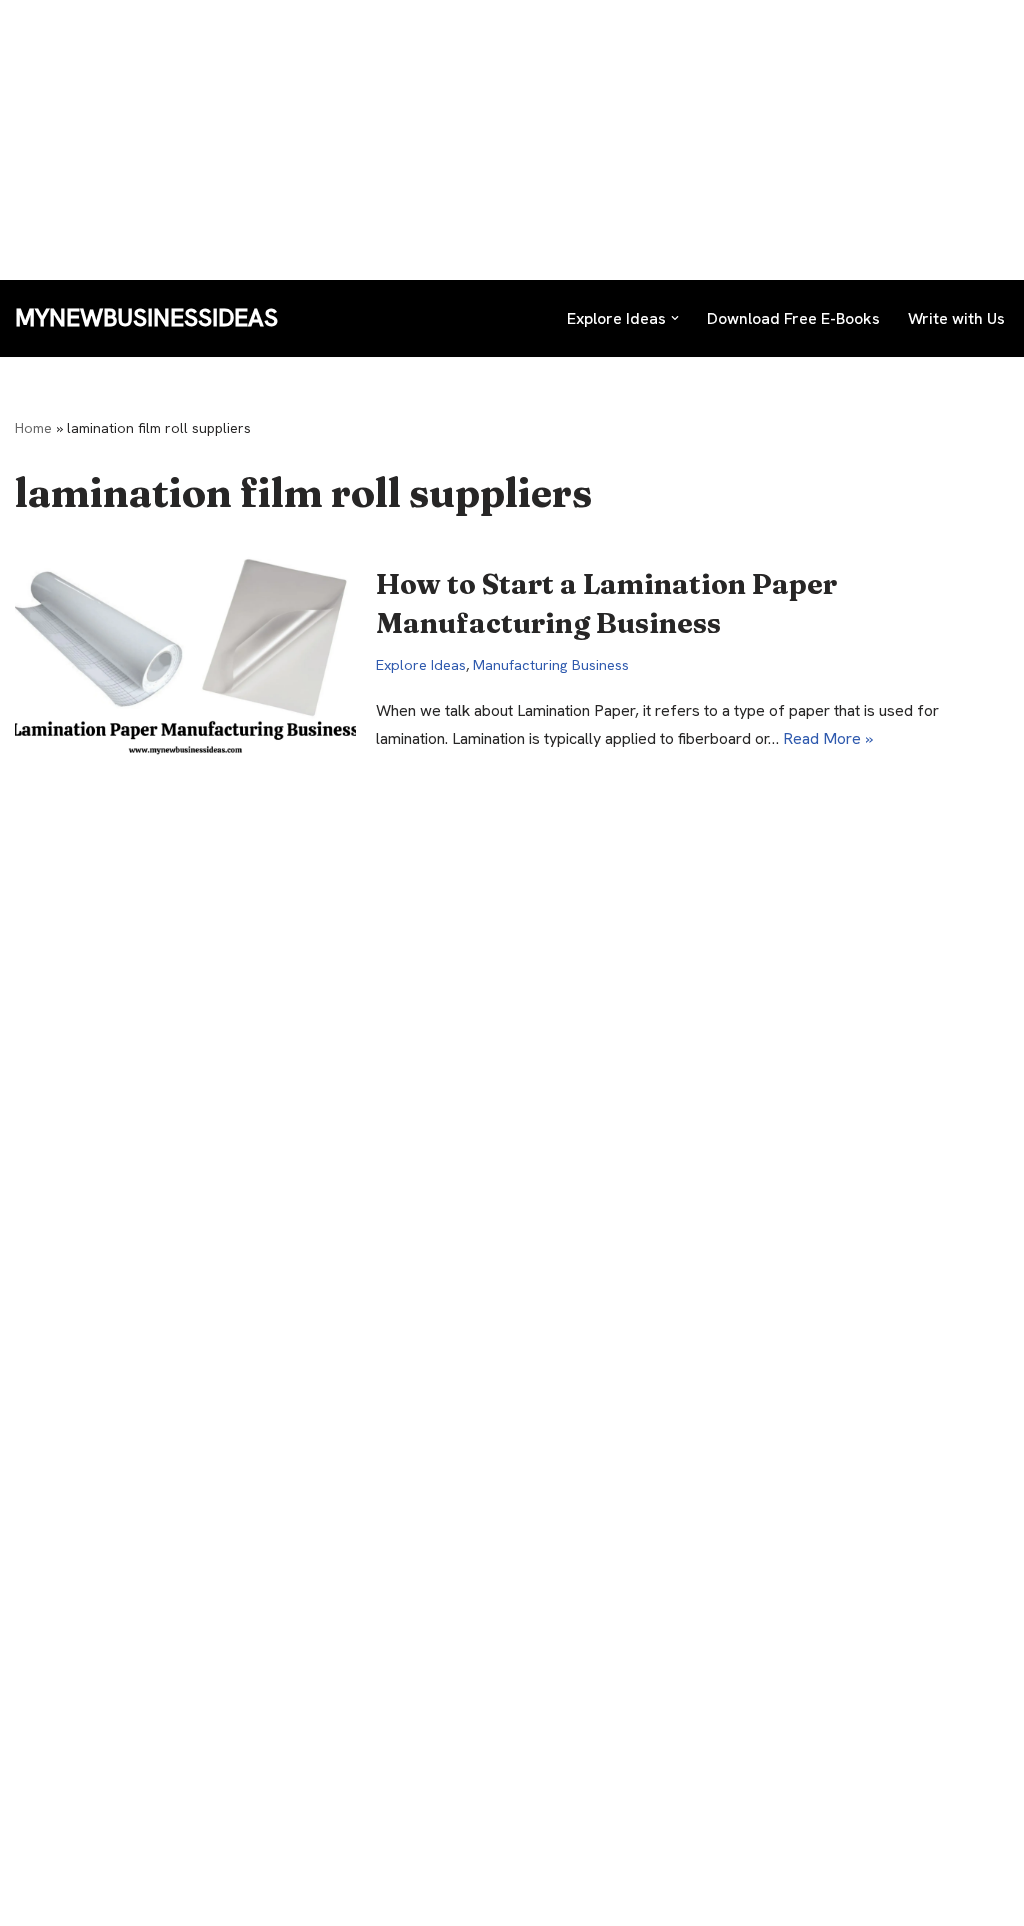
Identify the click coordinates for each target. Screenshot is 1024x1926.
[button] (675, 318)
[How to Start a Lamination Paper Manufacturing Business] (185, 658)
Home (33, 428)
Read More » (828, 738)
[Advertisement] (512, 140)
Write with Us (956, 318)
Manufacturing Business (551, 665)
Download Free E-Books (793, 318)
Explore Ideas (421, 665)
